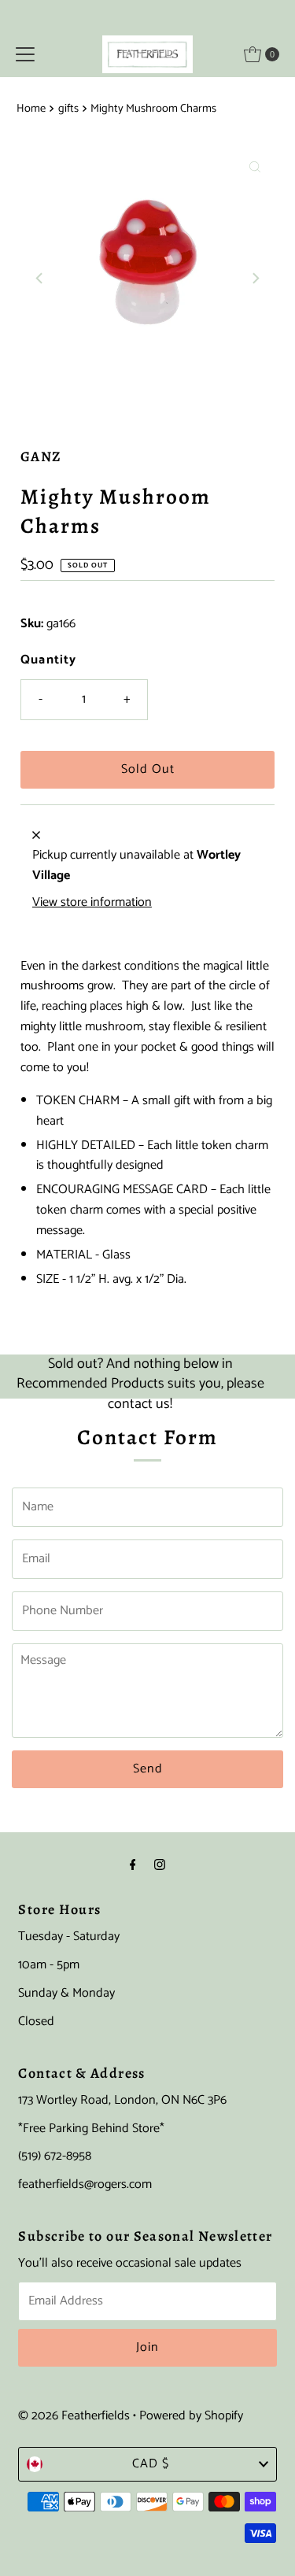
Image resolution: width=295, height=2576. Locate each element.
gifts (68, 109)
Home (31, 109)
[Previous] (40, 278)
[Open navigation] (25, 54)
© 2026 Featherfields (74, 2416)
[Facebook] (133, 1866)
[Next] (255, 278)
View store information (92, 903)
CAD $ (151, 2464)
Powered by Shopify (191, 2416)
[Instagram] (160, 1866)
